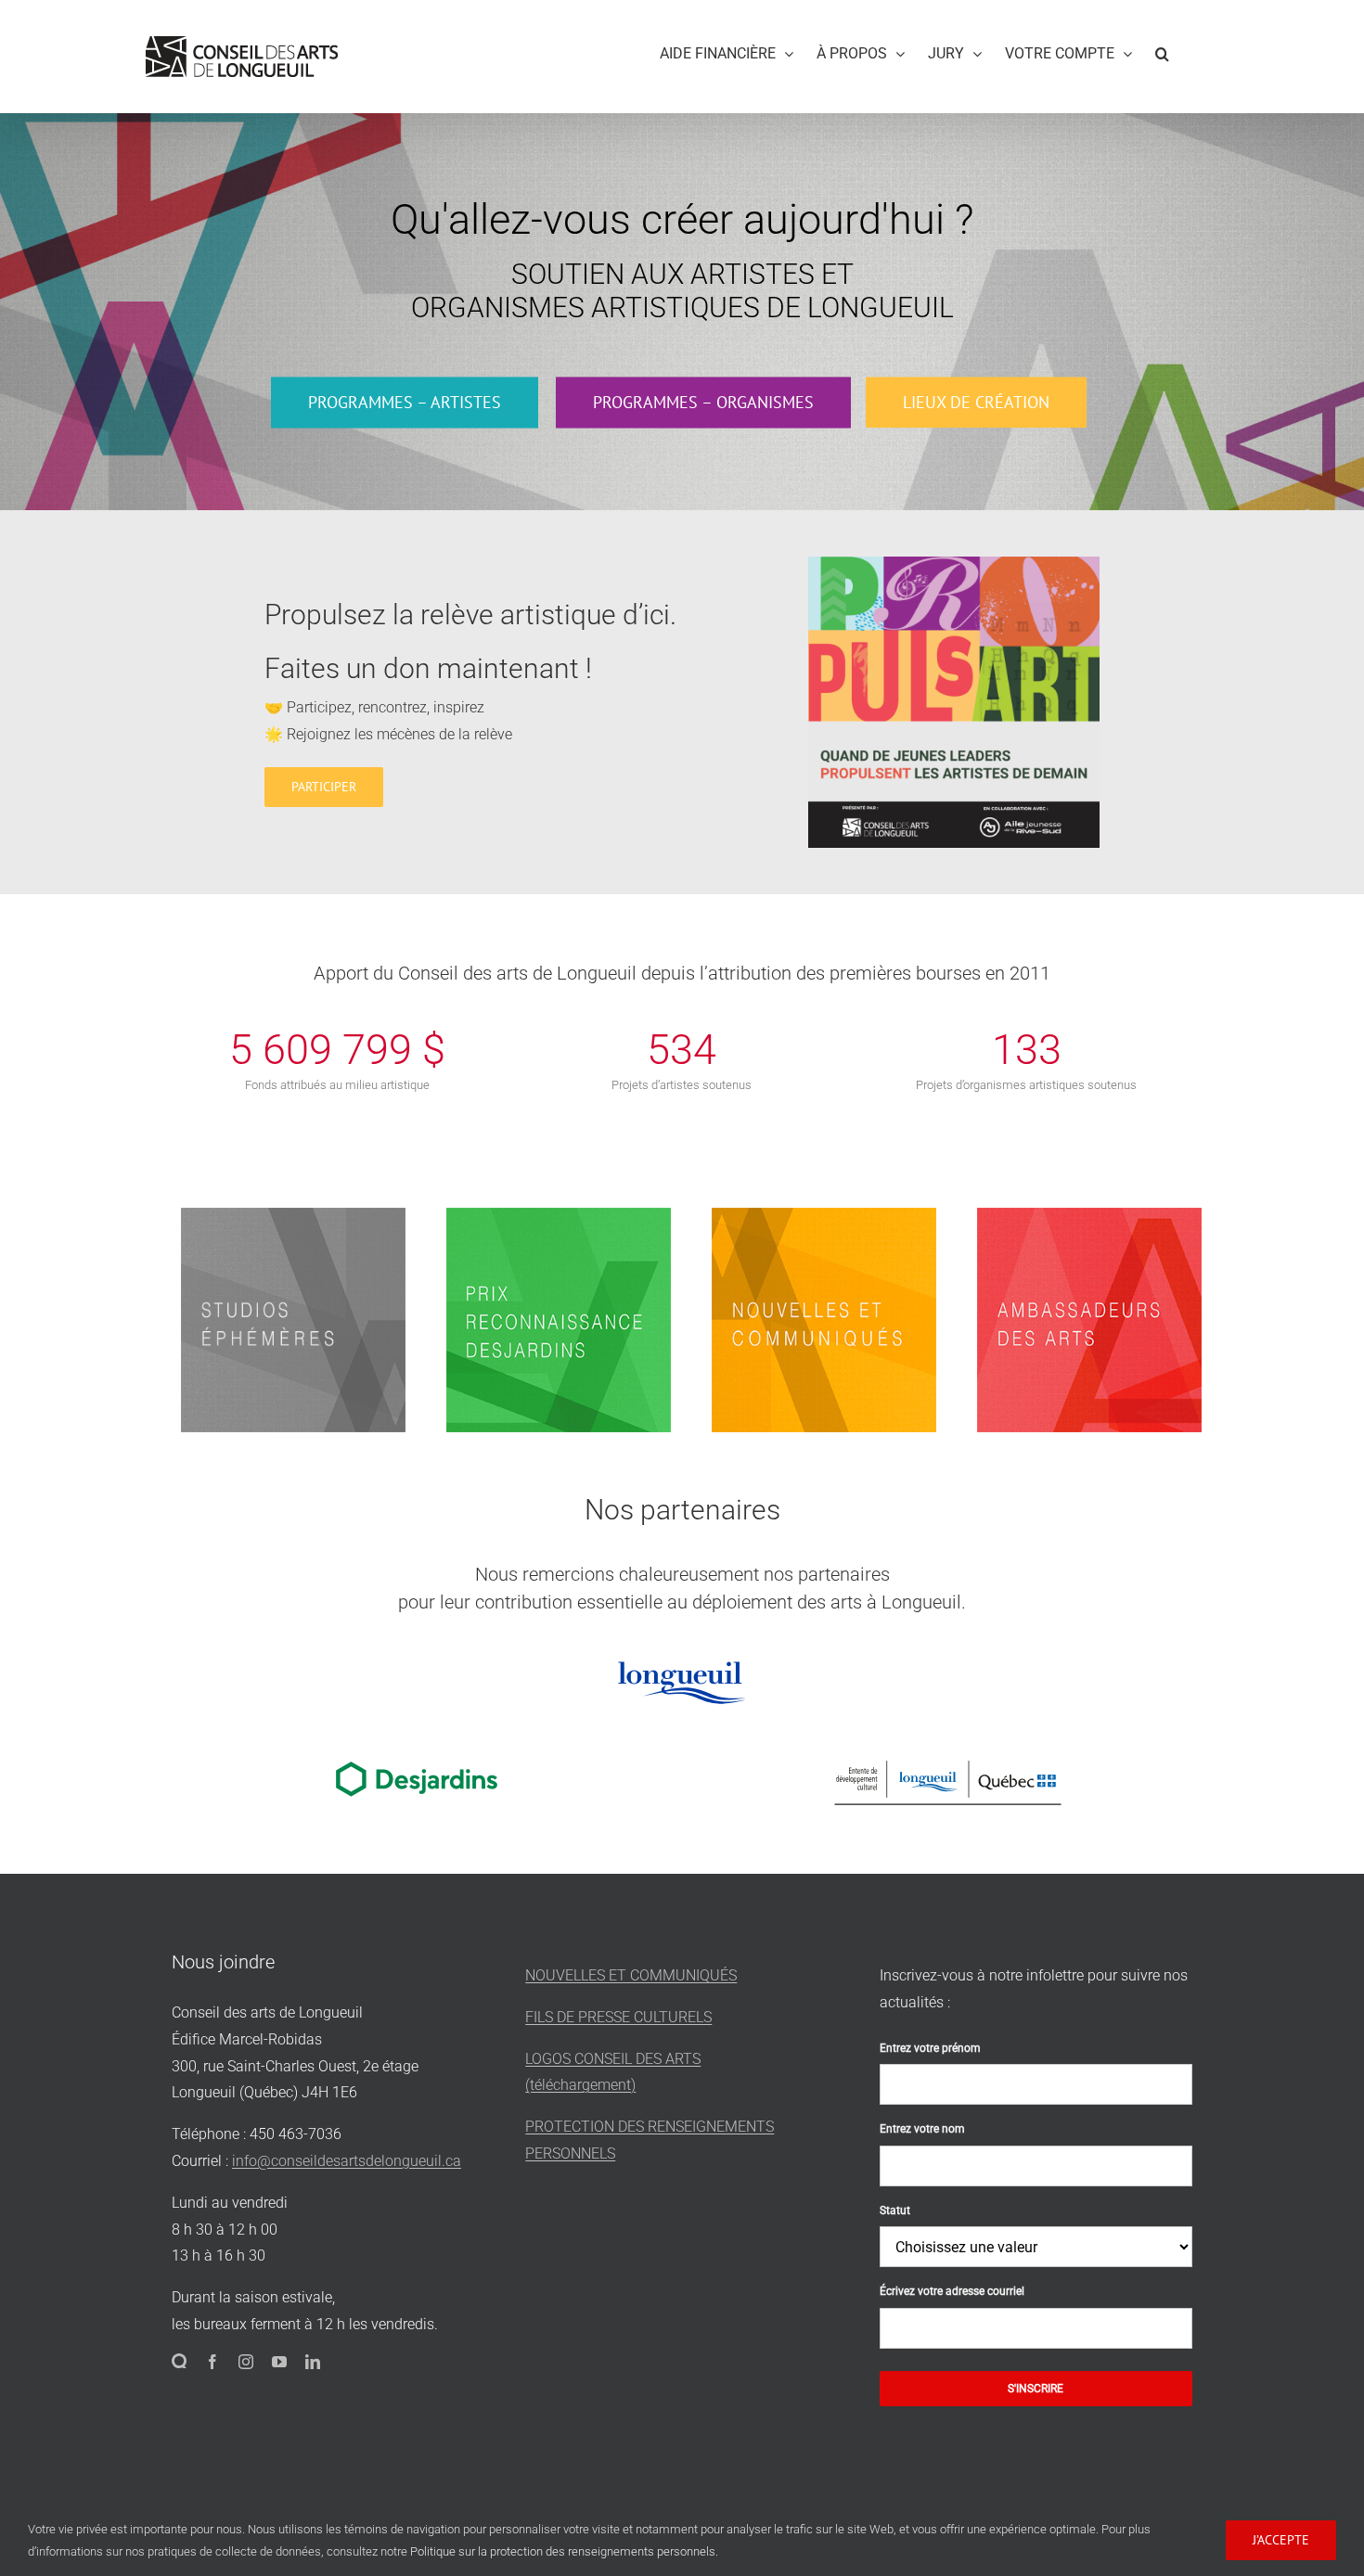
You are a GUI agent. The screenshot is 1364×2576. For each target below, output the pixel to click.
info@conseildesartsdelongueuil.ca (347, 2161)
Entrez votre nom (922, 2129)
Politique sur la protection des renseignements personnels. (564, 2551)
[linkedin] (313, 2362)
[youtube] (279, 2362)
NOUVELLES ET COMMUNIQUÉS (631, 1975)
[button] (1162, 50)
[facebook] (212, 2362)
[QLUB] (179, 2361)
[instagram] (246, 2362)
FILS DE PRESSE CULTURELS (618, 2017)
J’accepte (1281, 2540)
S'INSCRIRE (1036, 2389)
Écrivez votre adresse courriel (952, 2291)
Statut (895, 2211)
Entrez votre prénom (930, 2048)
